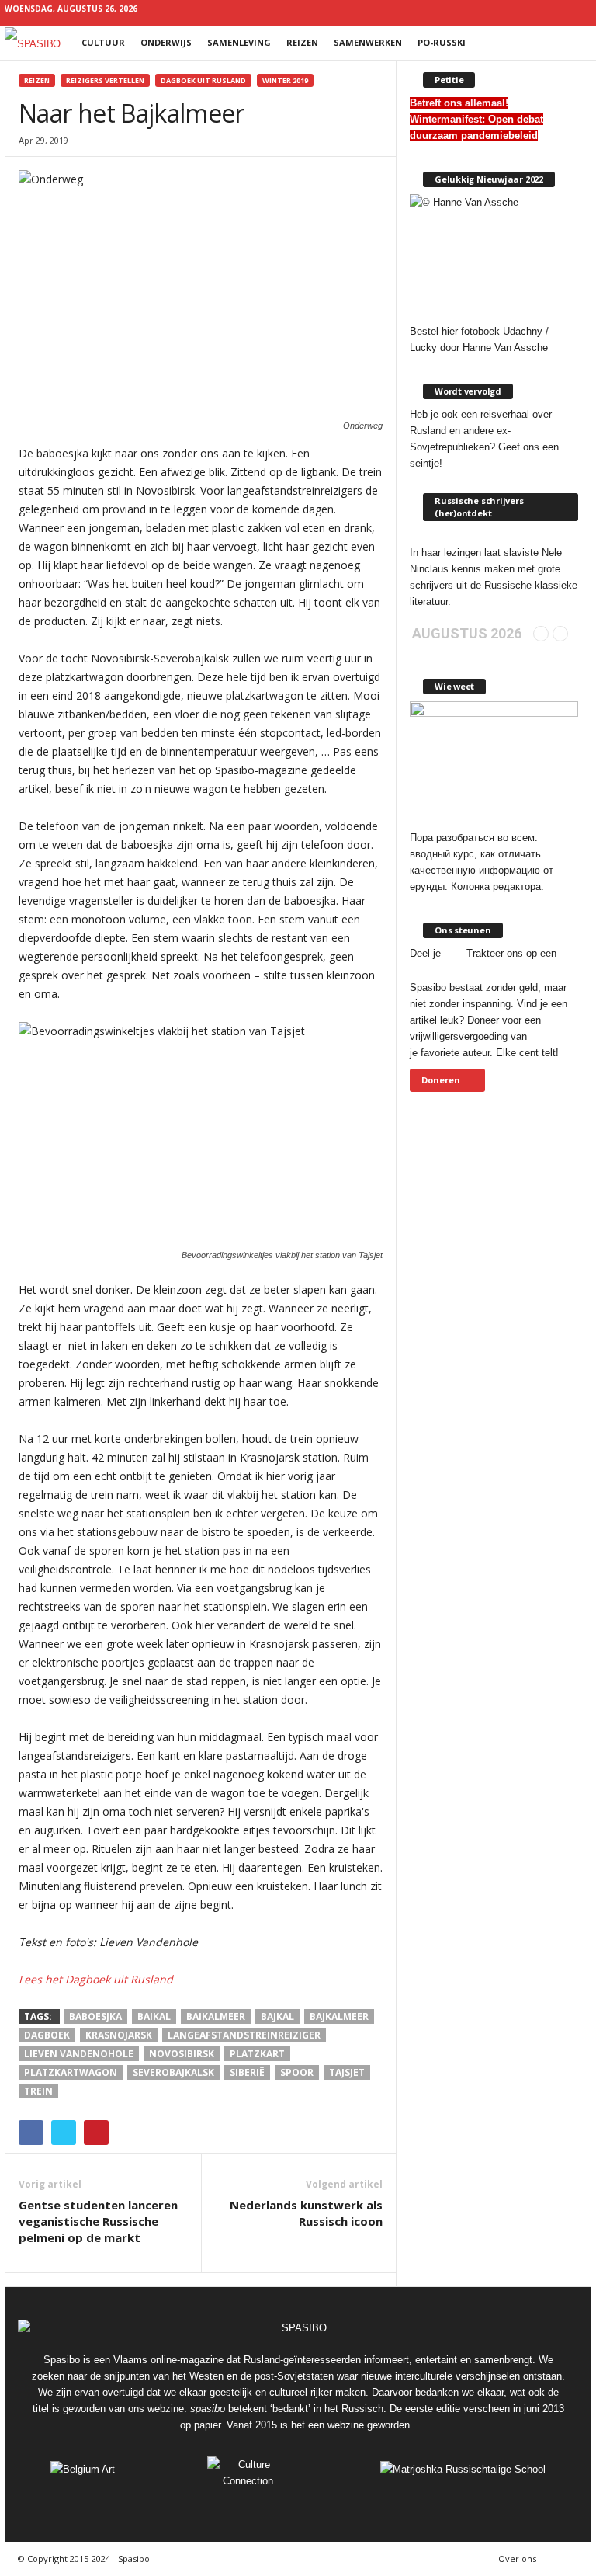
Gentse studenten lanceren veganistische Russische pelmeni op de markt (98, 2221)
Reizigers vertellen (105, 80)
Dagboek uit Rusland (203, 80)
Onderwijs (166, 42)
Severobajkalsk (173, 2072)
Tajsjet (347, 2072)
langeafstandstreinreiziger (244, 2035)
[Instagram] (508, 11)
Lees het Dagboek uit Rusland (96, 1979)
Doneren (441, 1080)
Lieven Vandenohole (79, 2054)
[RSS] (532, 11)
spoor (297, 2072)
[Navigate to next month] (560, 634)
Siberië (247, 2072)
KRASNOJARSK (119, 2035)
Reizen (302, 42)
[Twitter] (556, 11)
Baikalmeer (216, 2016)
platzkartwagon (71, 2072)
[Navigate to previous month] (541, 634)
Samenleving (239, 42)
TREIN (38, 2091)
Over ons (517, 2559)
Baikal (154, 2016)
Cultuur (103, 42)
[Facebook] (483, 11)
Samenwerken (368, 42)
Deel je (425, 953)
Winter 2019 (285, 80)
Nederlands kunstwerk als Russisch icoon (306, 2213)
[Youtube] (580, 11)
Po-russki (442, 42)
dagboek (47, 2035)
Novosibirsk (182, 2054)
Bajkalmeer (339, 2016)
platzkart (257, 2054)
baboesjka (95, 2016)
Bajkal (277, 2016)
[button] (568, 43)
